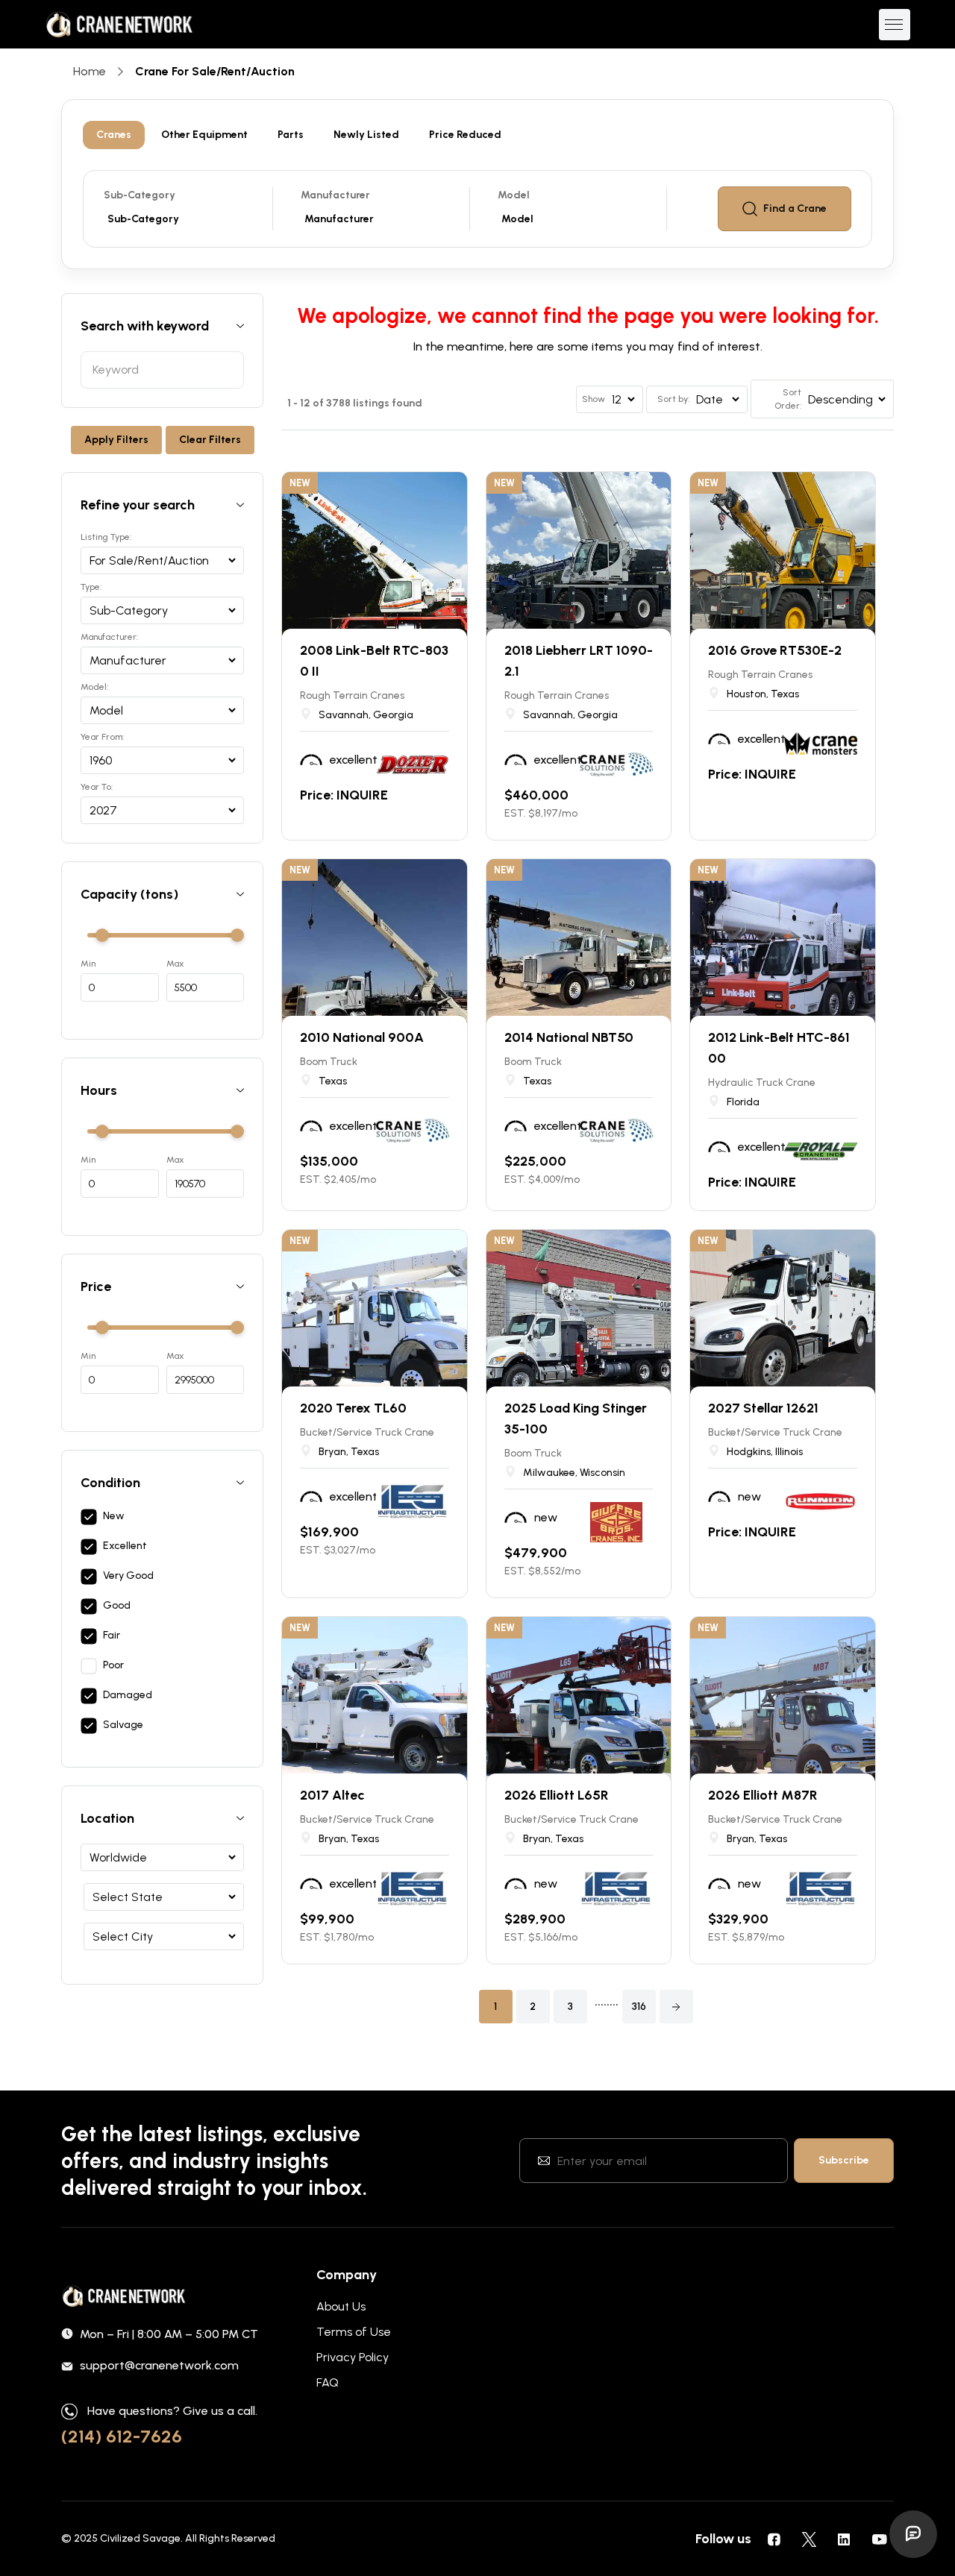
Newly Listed (366, 135)
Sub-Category (140, 195)
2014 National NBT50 (569, 1037)
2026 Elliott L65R (557, 1795)
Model (514, 195)
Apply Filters (116, 440)
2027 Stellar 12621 (763, 1408)
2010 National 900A (362, 1037)
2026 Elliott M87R (763, 1795)
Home (90, 71)
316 (639, 2007)
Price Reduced (465, 135)
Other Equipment (204, 135)
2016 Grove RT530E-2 (775, 650)
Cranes (114, 135)
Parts (291, 135)
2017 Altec (332, 1795)
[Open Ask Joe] (913, 2534)
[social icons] (774, 2539)
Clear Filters (210, 440)
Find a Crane (795, 208)
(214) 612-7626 (122, 2436)
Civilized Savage (140, 2538)
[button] (676, 2007)
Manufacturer (335, 195)
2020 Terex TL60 (353, 1408)
